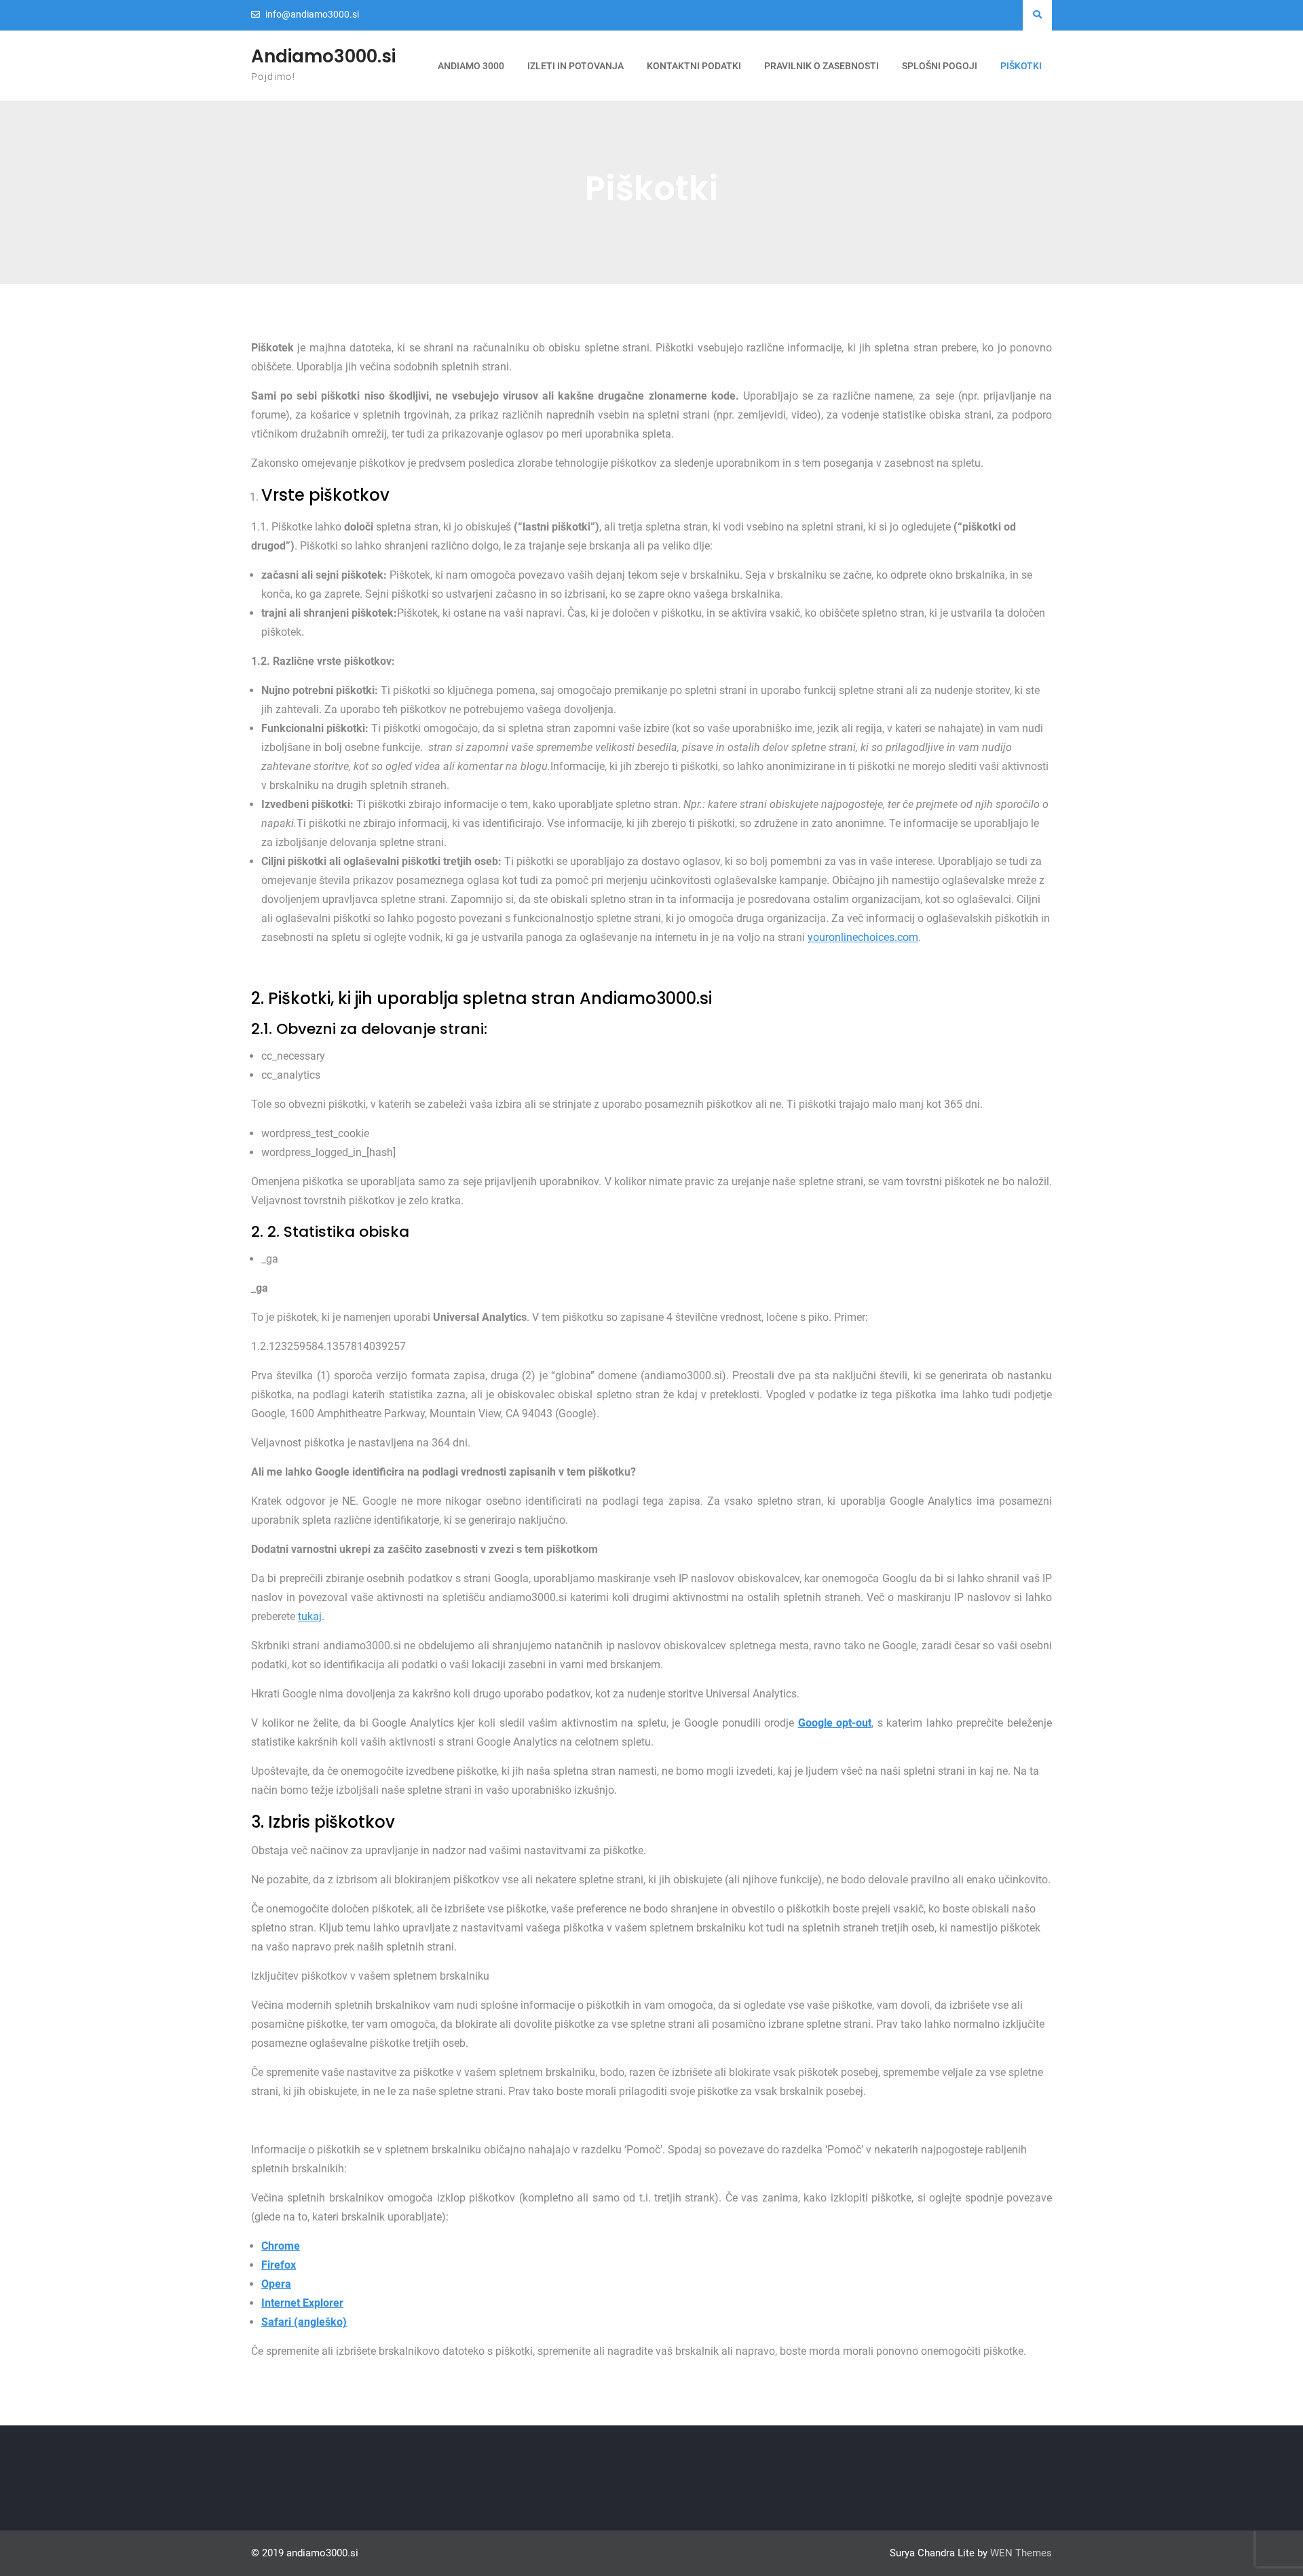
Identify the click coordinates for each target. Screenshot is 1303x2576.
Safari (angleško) (304, 2322)
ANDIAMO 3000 (471, 66)
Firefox (279, 2265)
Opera (276, 2284)
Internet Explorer (302, 2303)
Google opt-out (835, 1723)
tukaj (310, 1616)
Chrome (281, 2246)
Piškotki (1021, 66)
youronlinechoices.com (863, 937)
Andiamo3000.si (323, 56)
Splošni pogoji (940, 66)
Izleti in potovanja (575, 66)
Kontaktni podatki (694, 66)
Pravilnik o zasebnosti (822, 66)
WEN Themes (1021, 2553)
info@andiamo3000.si (312, 15)
